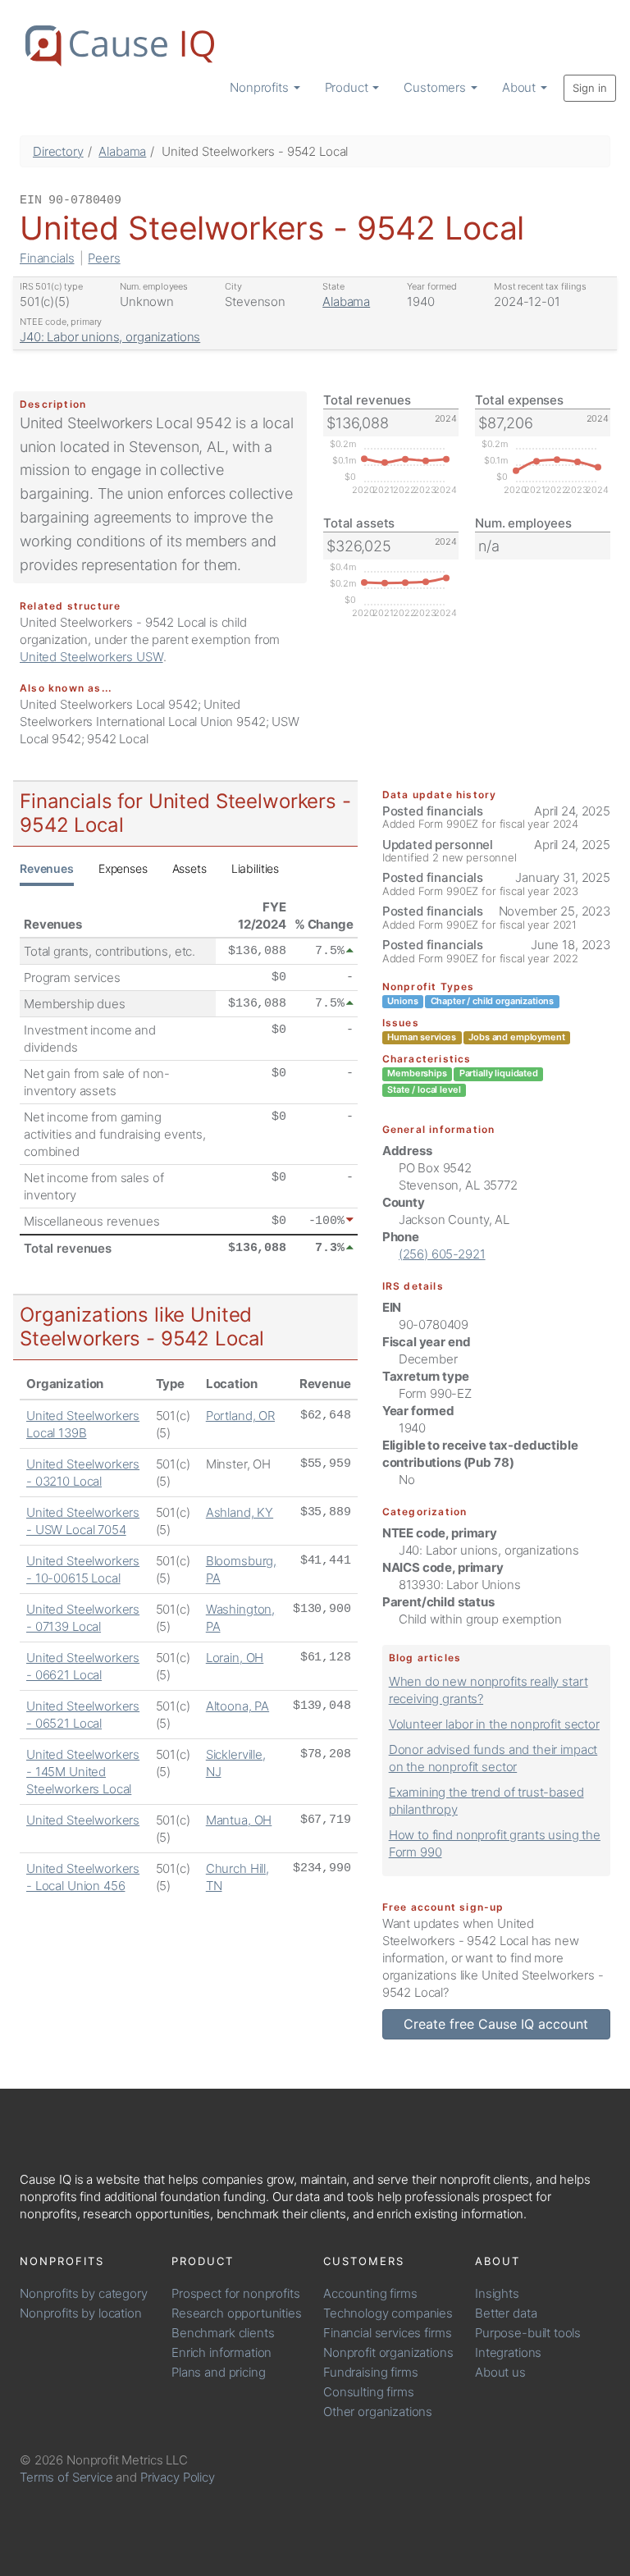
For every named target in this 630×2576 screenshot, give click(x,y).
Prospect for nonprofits (236, 2293)
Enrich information (221, 2352)
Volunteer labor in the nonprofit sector (494, 1724)
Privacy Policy (178, 2477)
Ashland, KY (240, 1512)
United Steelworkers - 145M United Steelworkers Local (83, 1772)
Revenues (47, 868)
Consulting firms (369, 2392)
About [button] (520, 87)
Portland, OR (240, 1416)
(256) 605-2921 (442, 1254)
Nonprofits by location (81, 2313)
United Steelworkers (83, 1820)
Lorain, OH (235, 1658)
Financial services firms (387, 2333)
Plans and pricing (218, 2372)
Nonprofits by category (84, 2293)
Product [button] (348, 87)
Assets (189, 868)
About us (500, 2372)
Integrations (508, 2352)
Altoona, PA (237, 1706)
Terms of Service (66, 2477)
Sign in (590, 88)
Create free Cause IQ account (496, 2024)
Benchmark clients (223, 2333)
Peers (104, 258)
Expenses (123, 868)
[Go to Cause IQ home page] (120, 46)
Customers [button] (436, 87)
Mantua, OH (239, 1820)
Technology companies (388, 2313)
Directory (58, 151)
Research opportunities (237, 2313)
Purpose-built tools (528, 2333)
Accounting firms (370, 2293)
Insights (497, 2293)
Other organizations (378, 2412)
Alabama (122, 151)
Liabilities (255, 868)
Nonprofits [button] (260, 87)
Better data (506, 2313)
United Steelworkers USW (91, 657)
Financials (47, 258)
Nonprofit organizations (388, 2352)
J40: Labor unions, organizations (110, 337)
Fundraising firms (370, 2372)
